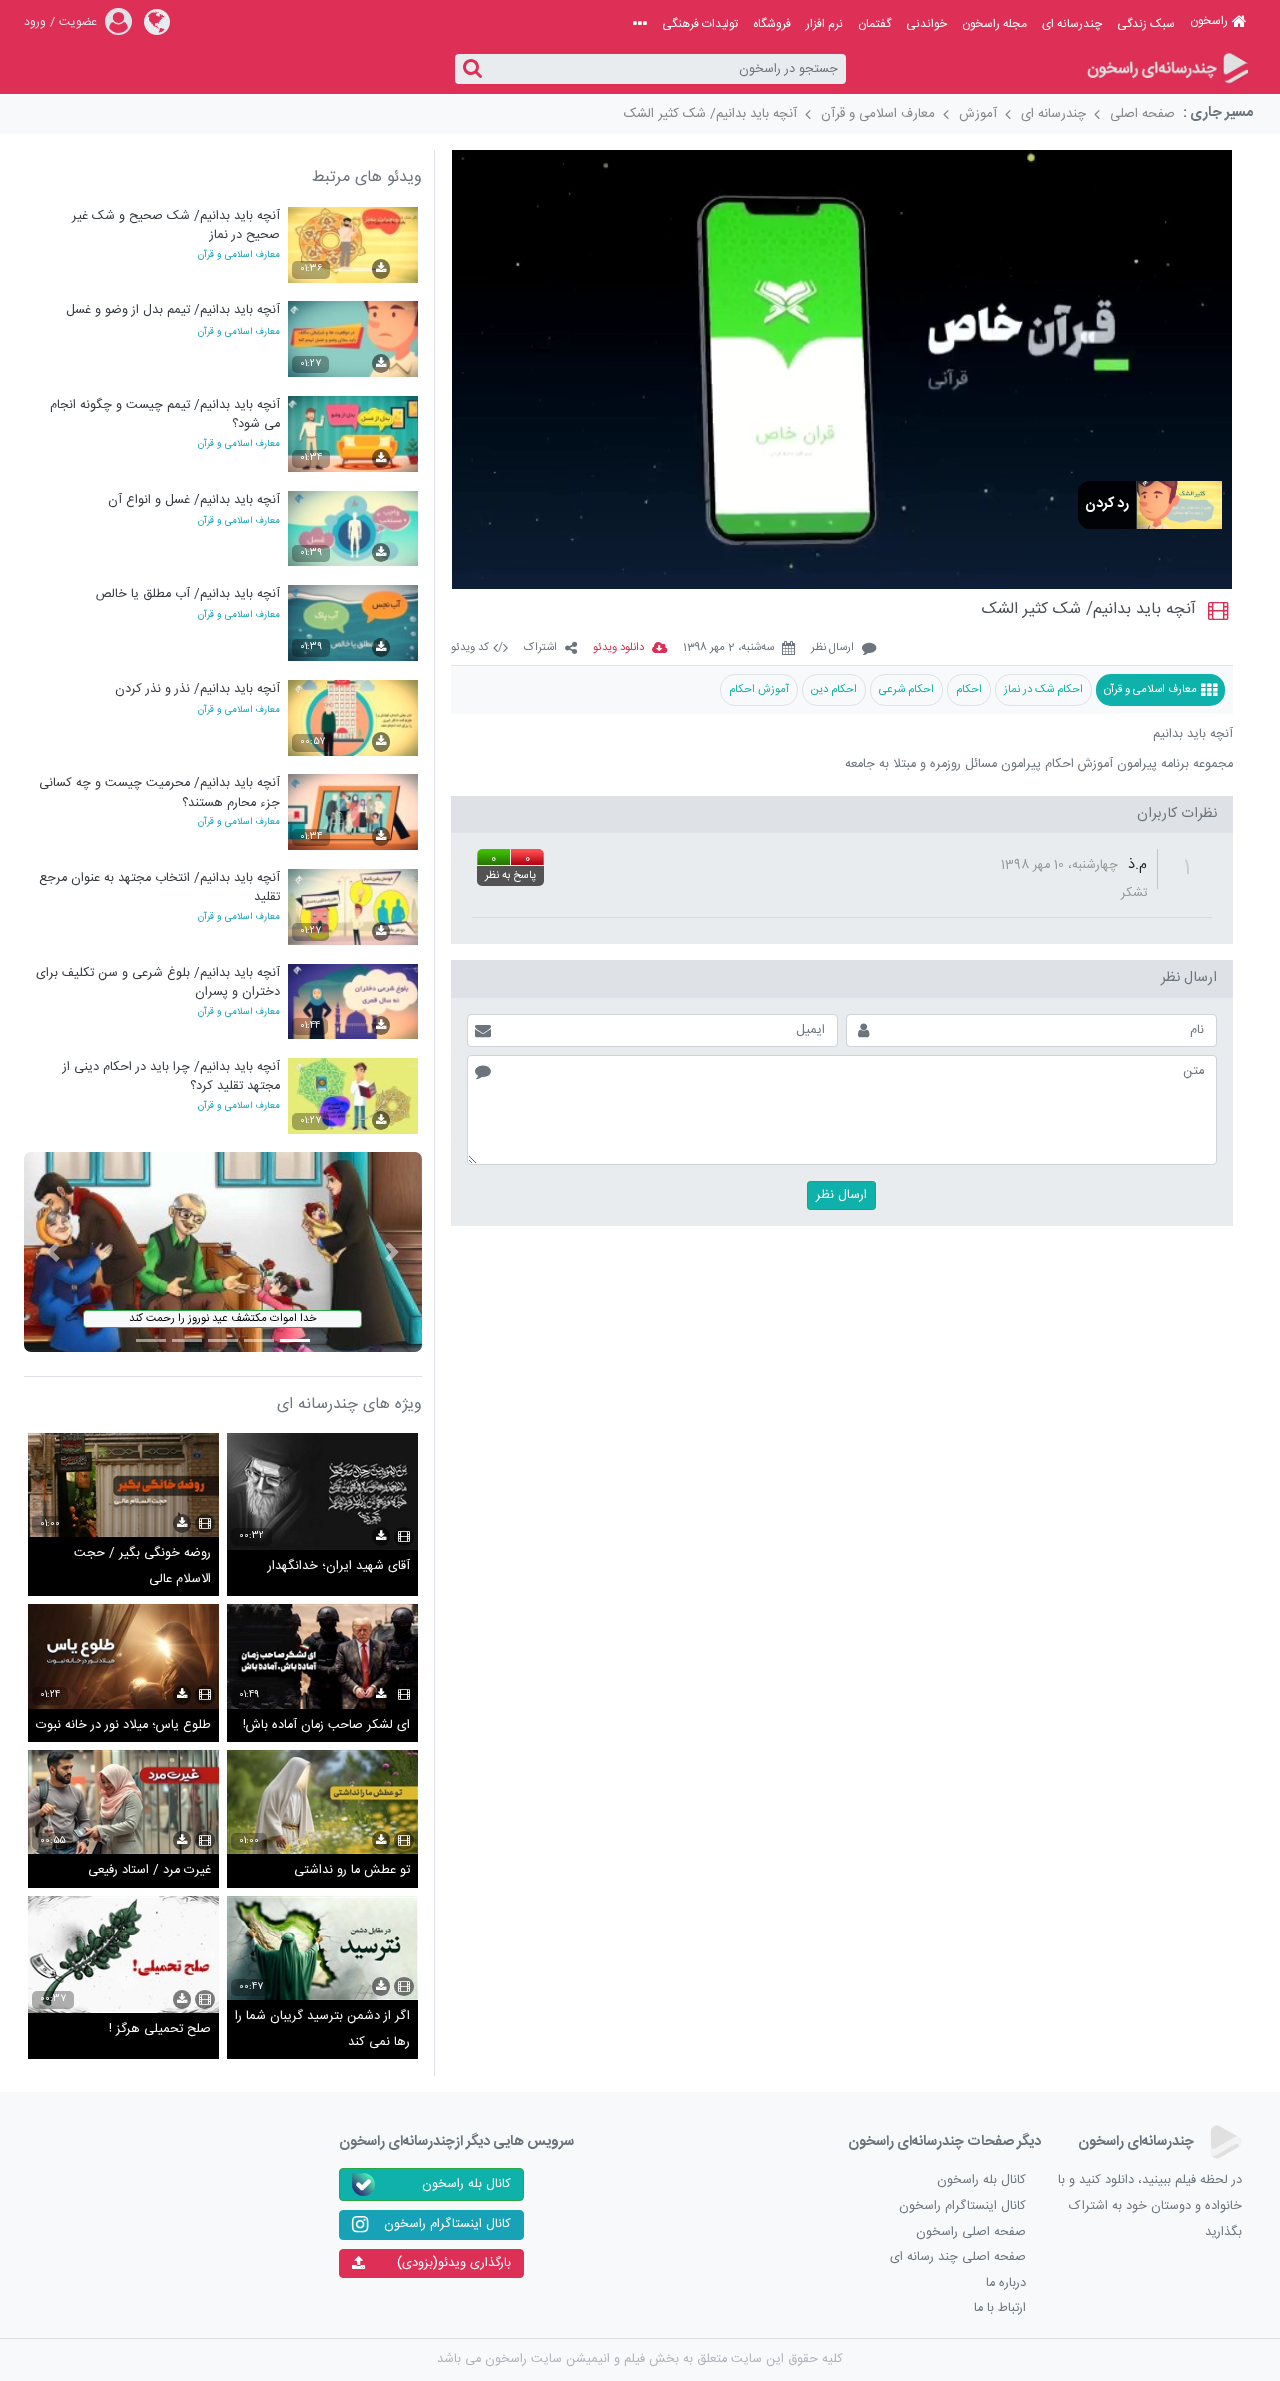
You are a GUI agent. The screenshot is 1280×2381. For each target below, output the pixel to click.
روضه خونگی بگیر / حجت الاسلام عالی (142, 1566)
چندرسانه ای (1072, 24)
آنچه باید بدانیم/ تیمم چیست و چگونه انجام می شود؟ (165, 414)
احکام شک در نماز (1043, 689)
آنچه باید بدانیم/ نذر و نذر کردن (197, 689)
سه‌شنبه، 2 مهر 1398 (728, 648)
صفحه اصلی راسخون (971, 2232)
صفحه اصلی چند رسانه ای (958, 2257)
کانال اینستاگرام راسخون (962, 2206)
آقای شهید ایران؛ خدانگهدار (339, 1566)
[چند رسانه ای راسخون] (1166, 69)
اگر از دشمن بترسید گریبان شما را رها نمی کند (322, 2029)
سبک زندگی (1146, 24)
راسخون (1209, 21)
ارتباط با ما (1000, 2308)
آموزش (978, 114)
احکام (969, 689)
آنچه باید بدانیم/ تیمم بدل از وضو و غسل (173, 310)
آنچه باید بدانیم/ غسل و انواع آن (194, 500)
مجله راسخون (994, 24)
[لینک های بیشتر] (640, 24)
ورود (35, 22)
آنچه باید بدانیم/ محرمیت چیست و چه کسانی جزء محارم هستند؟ (159, 792)
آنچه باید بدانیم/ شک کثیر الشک (710, 114)
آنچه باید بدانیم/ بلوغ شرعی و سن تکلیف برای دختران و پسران (158, 982)
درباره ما (1006, 2283)
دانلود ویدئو (618, 648)
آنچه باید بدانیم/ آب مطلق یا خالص (188, 594)
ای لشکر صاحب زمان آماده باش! (326, 1725)
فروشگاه (772, 24)
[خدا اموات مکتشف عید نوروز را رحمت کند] (223, 1252)
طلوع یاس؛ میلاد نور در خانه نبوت (123, 1725)
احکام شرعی (906, 689)
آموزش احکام (759, 689)
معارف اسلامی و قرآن (878, 114)
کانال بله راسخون (981, 2180)
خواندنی (926, 24)
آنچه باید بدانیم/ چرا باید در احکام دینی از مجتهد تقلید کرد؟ (171, 1076)
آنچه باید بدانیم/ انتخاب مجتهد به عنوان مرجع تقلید (159, 887)
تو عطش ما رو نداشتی (352, 1870)
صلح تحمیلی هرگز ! (160, 2029)
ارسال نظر (832, 648)
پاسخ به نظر (510, 876)
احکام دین (834, 689)
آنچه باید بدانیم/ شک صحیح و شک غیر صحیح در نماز (176, 225)
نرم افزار (824, 24)
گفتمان (874, 24)
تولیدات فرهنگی (700, 24)
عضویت (78, 22)
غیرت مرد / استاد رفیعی (149, 1870)
